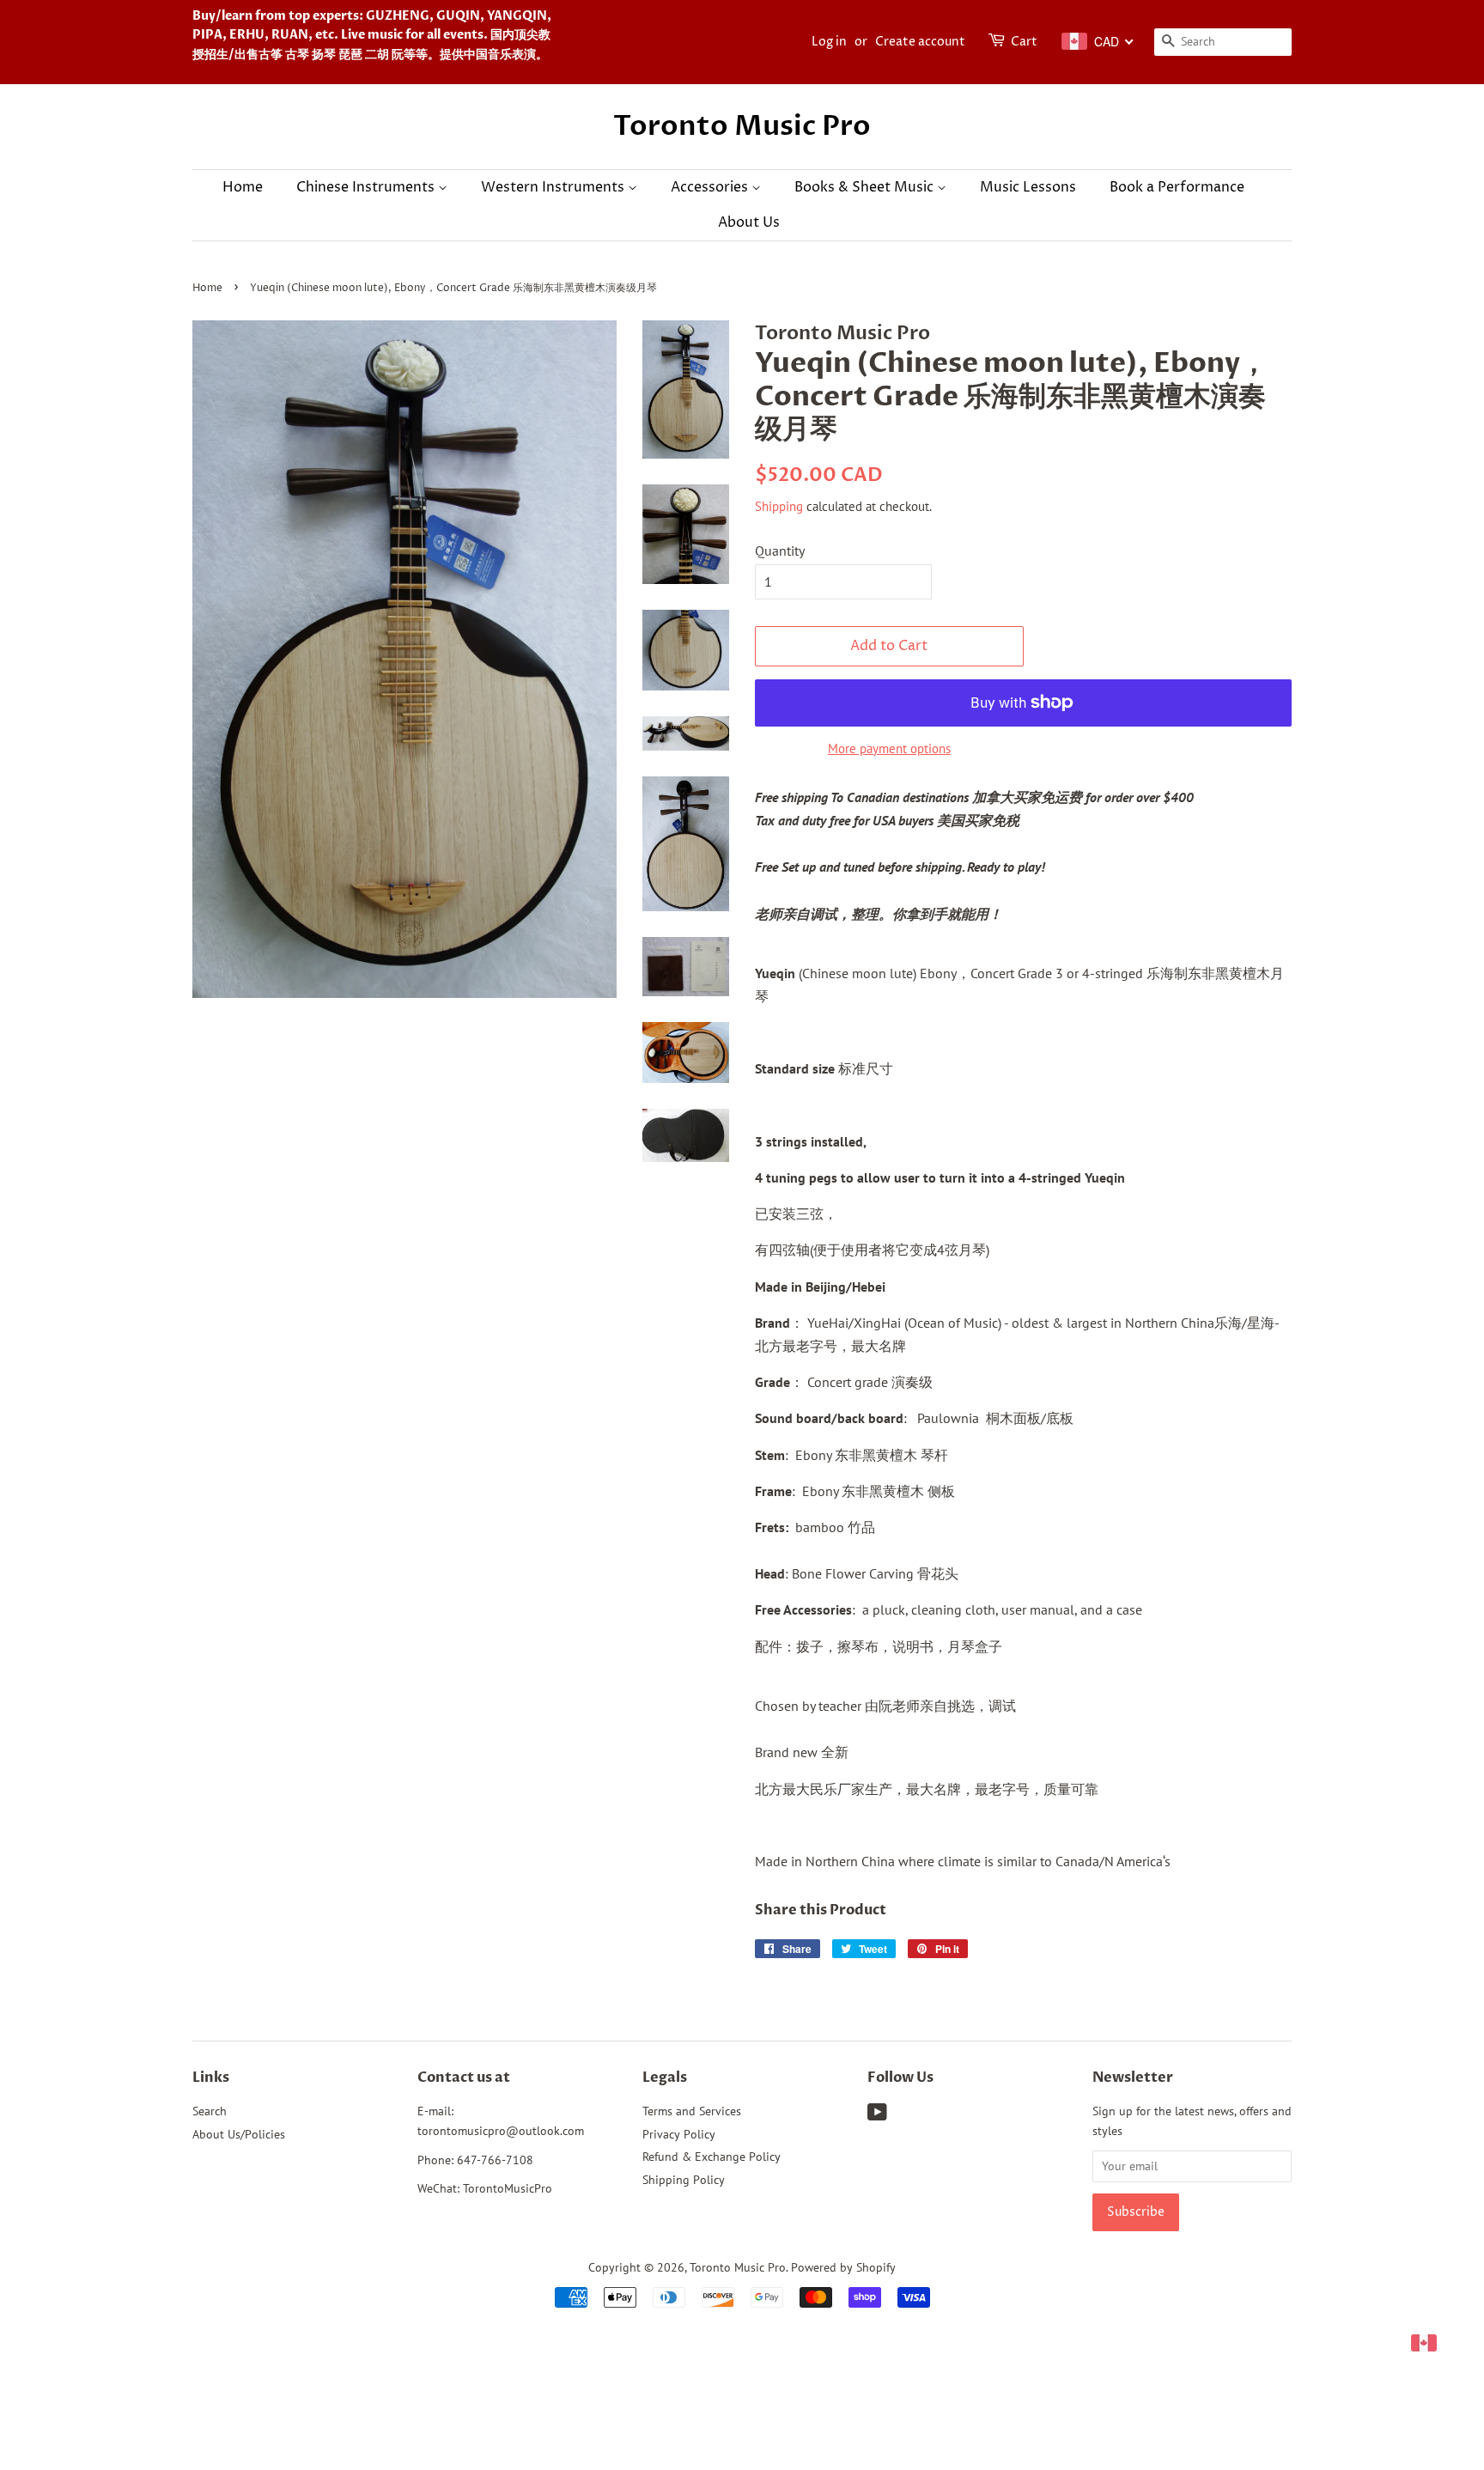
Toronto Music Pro (742, 126)
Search (210, 2111)
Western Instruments (554, 187)
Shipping (779, 506)
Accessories (711, 187)
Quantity (780, 551)
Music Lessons (1028, 187)
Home (243, 187)
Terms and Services (692, 2111)
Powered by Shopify (843, 2267)
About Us (749, 222)
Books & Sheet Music (866, 187)
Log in (829, 42)
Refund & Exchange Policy (712, 2157)
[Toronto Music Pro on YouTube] (877, 2115)
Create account (920, 42)
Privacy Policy (679, 2134)
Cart (1024, 42)
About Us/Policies (239, 2134)
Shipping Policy (684, 2180)
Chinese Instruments (367, 187)
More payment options (889, 748)
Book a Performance (1177, 187)
